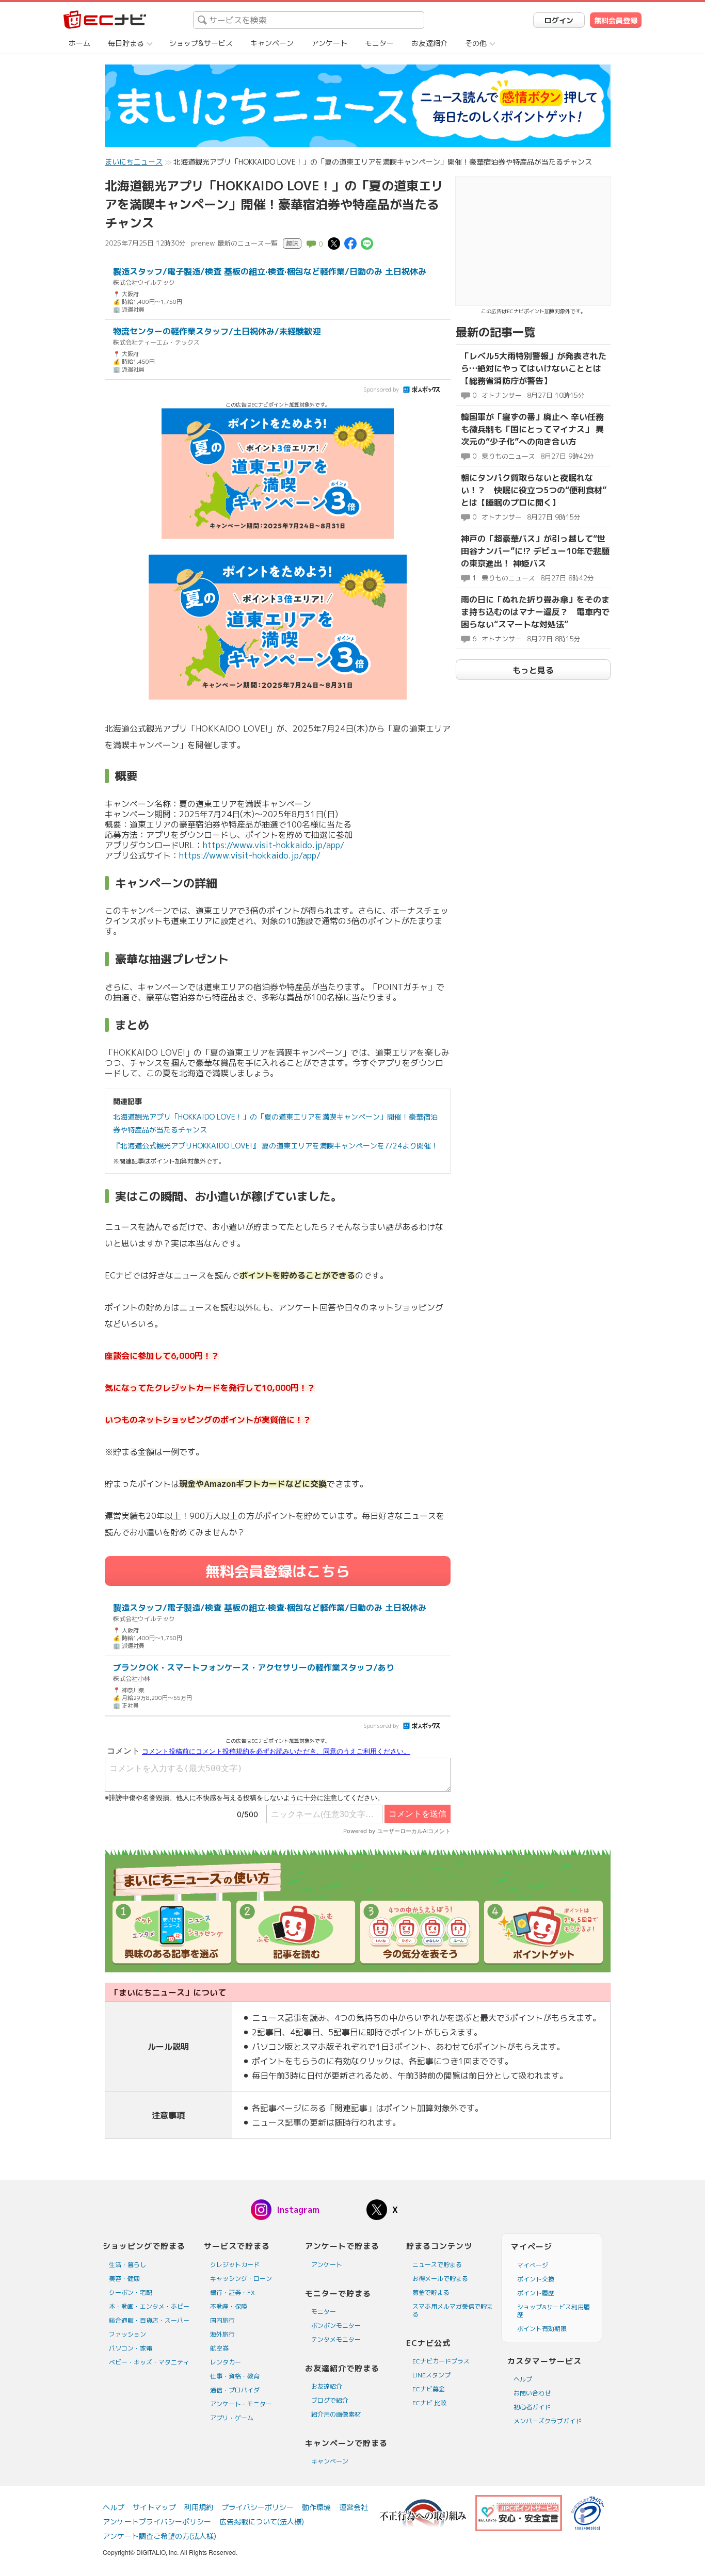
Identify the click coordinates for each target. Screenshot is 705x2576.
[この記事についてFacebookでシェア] (350, 243)
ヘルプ (523, 2379)
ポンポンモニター (336, 2326)
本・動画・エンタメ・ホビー (149, 2306)
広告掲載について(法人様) (262, 2522)
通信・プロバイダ (235, 2390)
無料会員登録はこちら (278, 1571)
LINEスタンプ (431, 2375)
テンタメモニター (336, 2339)
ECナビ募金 (429, 2389)
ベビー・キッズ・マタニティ (149, 2362)
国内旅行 (222, 2320)
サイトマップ (154, 2507)
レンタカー (226, 2362)
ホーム (79, 43)
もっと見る (533, 670)
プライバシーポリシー (258, 2507)
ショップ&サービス (201, 43)
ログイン (559, 20)
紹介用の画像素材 (336, 2414)
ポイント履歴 (536, 2293)
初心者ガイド (532, 2407)
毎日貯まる (126, 43)
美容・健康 (124, 2279)
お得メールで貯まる (440, 2279)
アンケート (329, 43)
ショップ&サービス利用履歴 (554, 2311)
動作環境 (316, 2507)
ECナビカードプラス (441, 2361)
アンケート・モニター (241, 2404)
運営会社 (354, 2507)
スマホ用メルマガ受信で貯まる (453, 2310)
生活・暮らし (127, 2265)
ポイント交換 (536, 2279)
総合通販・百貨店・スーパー (149, 2320)
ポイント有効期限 (542, 2329)
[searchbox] (309, 20)
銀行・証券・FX (233, 2293)
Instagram (298, 2210)
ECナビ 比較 (429, 2403)
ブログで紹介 (330, 2400)
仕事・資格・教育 (235, 2376)
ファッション (127, 2334)
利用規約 (199, 2507)
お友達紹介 (429, 43)
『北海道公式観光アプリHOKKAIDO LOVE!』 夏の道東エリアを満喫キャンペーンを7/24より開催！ (276, 1146)
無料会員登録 (616, 20)
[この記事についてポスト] (334, 243)
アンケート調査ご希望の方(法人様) (159, 2536)
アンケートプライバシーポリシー (157, 2522)
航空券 (219, 2348)
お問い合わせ (532, 2393)
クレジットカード (235, 2265)
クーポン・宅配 (131, 2293)
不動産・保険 (229, 2306)
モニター (379, 43)
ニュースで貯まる (437, 2265)
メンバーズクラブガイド (548, 2421)
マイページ (533, 2265)
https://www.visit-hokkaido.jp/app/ (274, 845)
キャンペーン (272, 43)
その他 (476, 43)
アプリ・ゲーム (232, 2418)
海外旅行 (222, 2334)
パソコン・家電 (131, 2348)
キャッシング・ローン (241, 2279)
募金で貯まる (431, 2293)
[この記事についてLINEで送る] (367, 243)
